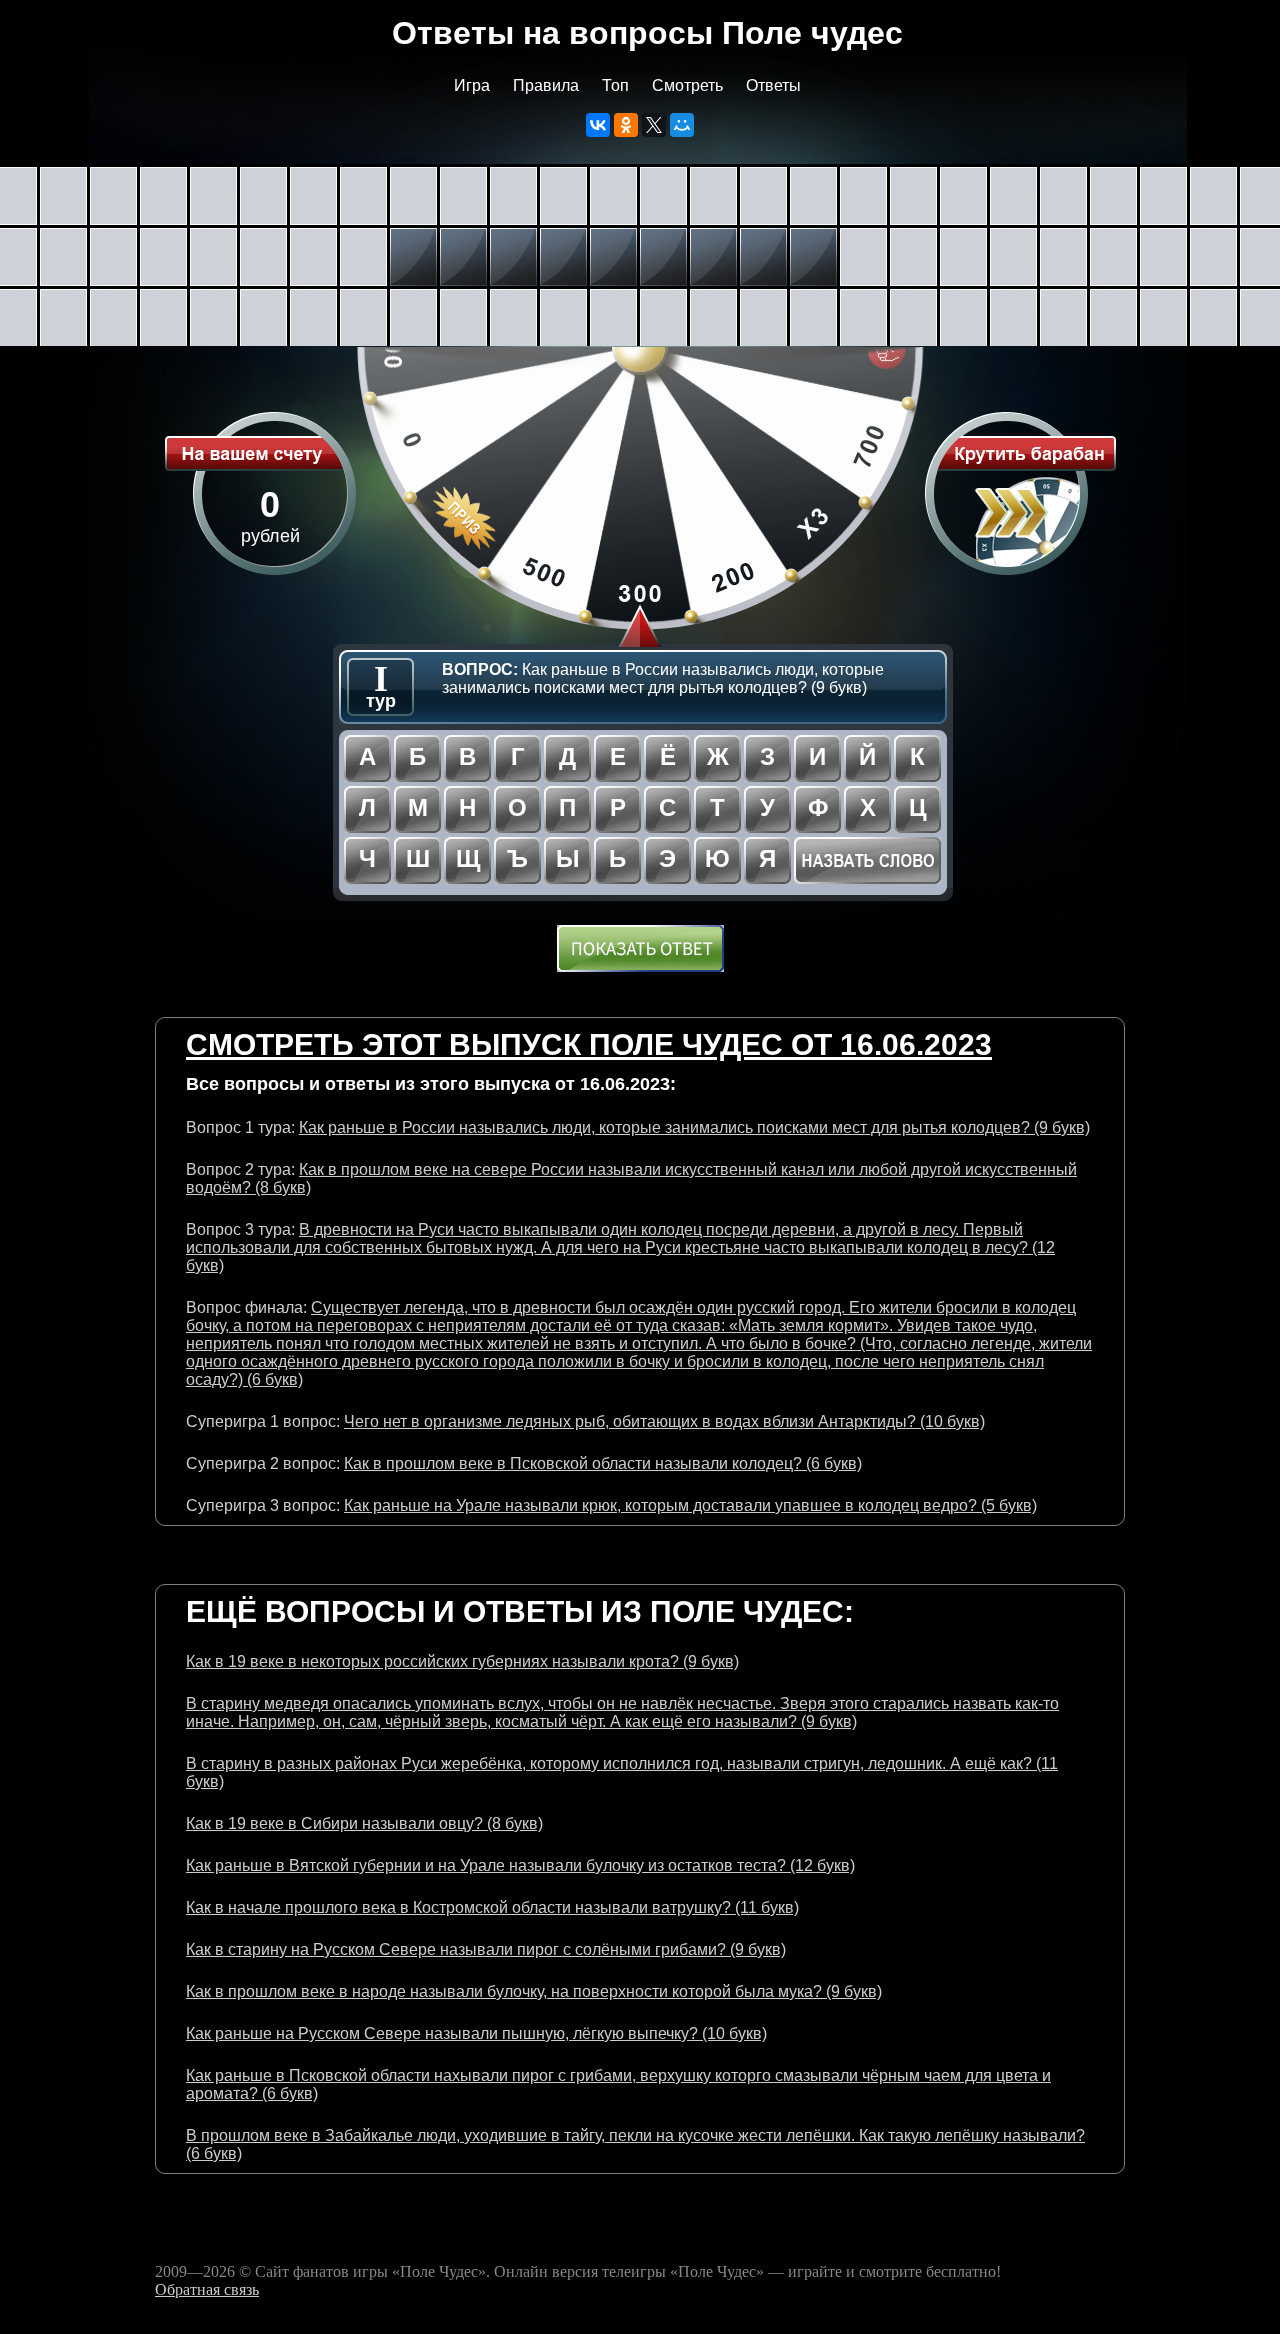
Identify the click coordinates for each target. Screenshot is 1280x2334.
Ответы (773, 85)
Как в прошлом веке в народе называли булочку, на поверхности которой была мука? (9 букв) (534, 1991)
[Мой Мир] (682, 125)
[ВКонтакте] (598, 125)
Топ (615, 85)
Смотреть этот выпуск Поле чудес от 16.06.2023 (589, 1044)
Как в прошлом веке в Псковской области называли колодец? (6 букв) (603, 1463)
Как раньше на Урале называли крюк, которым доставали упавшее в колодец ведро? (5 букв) (690, 1505)
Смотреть (687, 85)
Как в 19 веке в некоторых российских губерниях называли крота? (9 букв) (462, 1661)
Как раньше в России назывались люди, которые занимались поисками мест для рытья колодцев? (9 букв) (694, 1127)
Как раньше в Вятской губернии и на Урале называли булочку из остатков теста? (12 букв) (520, 1865)
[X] (654, 125)
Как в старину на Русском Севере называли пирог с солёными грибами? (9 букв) (486, 1949)
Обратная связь (207, 2289)
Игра (472, 85)
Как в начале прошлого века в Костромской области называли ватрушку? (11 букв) (492, 1907)
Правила (546, 85)
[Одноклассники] (626, 125)
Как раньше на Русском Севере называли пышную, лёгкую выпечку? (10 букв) (476, 2033)
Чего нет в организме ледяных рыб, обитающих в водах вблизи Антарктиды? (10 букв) (664, 1421)
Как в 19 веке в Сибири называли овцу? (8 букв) (364, 1823)
